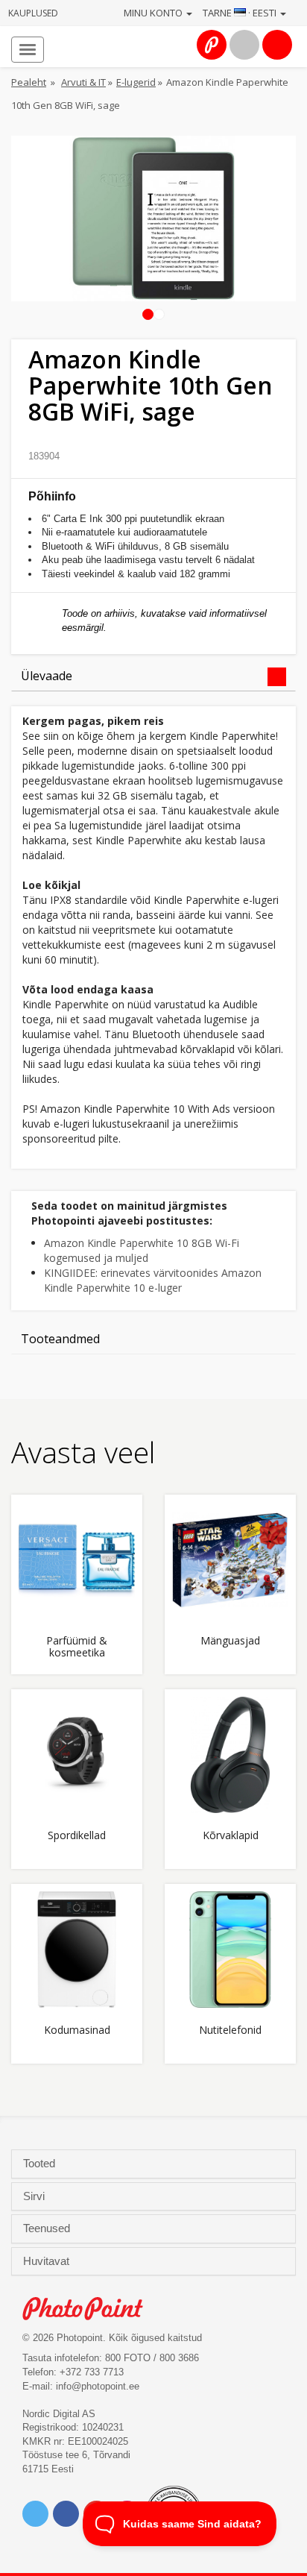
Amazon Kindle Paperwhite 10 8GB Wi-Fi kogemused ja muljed (142, 1250)
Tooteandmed (60, 1339)
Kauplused (33, 13)
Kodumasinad (77, 2030)
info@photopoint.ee (98, 2386)
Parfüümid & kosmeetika (77, 1647)
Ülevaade (47, 676)
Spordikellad (77, 1836)
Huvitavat (48, 2261)
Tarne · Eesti (241, 13)
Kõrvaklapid (231, 1836)
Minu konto (154, 13)
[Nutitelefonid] (230, 1950)
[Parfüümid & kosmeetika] (77, 1560)
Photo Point (91, 2309)
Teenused (48, 2228)
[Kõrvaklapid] (230, 1755)
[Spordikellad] (77, 1755)
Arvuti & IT (83, 82)
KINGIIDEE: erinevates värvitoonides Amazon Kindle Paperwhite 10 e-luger (153, 1280)
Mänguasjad (230, 1641)
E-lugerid (136, 82)
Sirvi (35, 2196)
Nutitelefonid (230, 2030)
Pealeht (29, 82)
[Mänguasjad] (230, 1560)
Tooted (41, 2164)
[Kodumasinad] (77, 1950)
